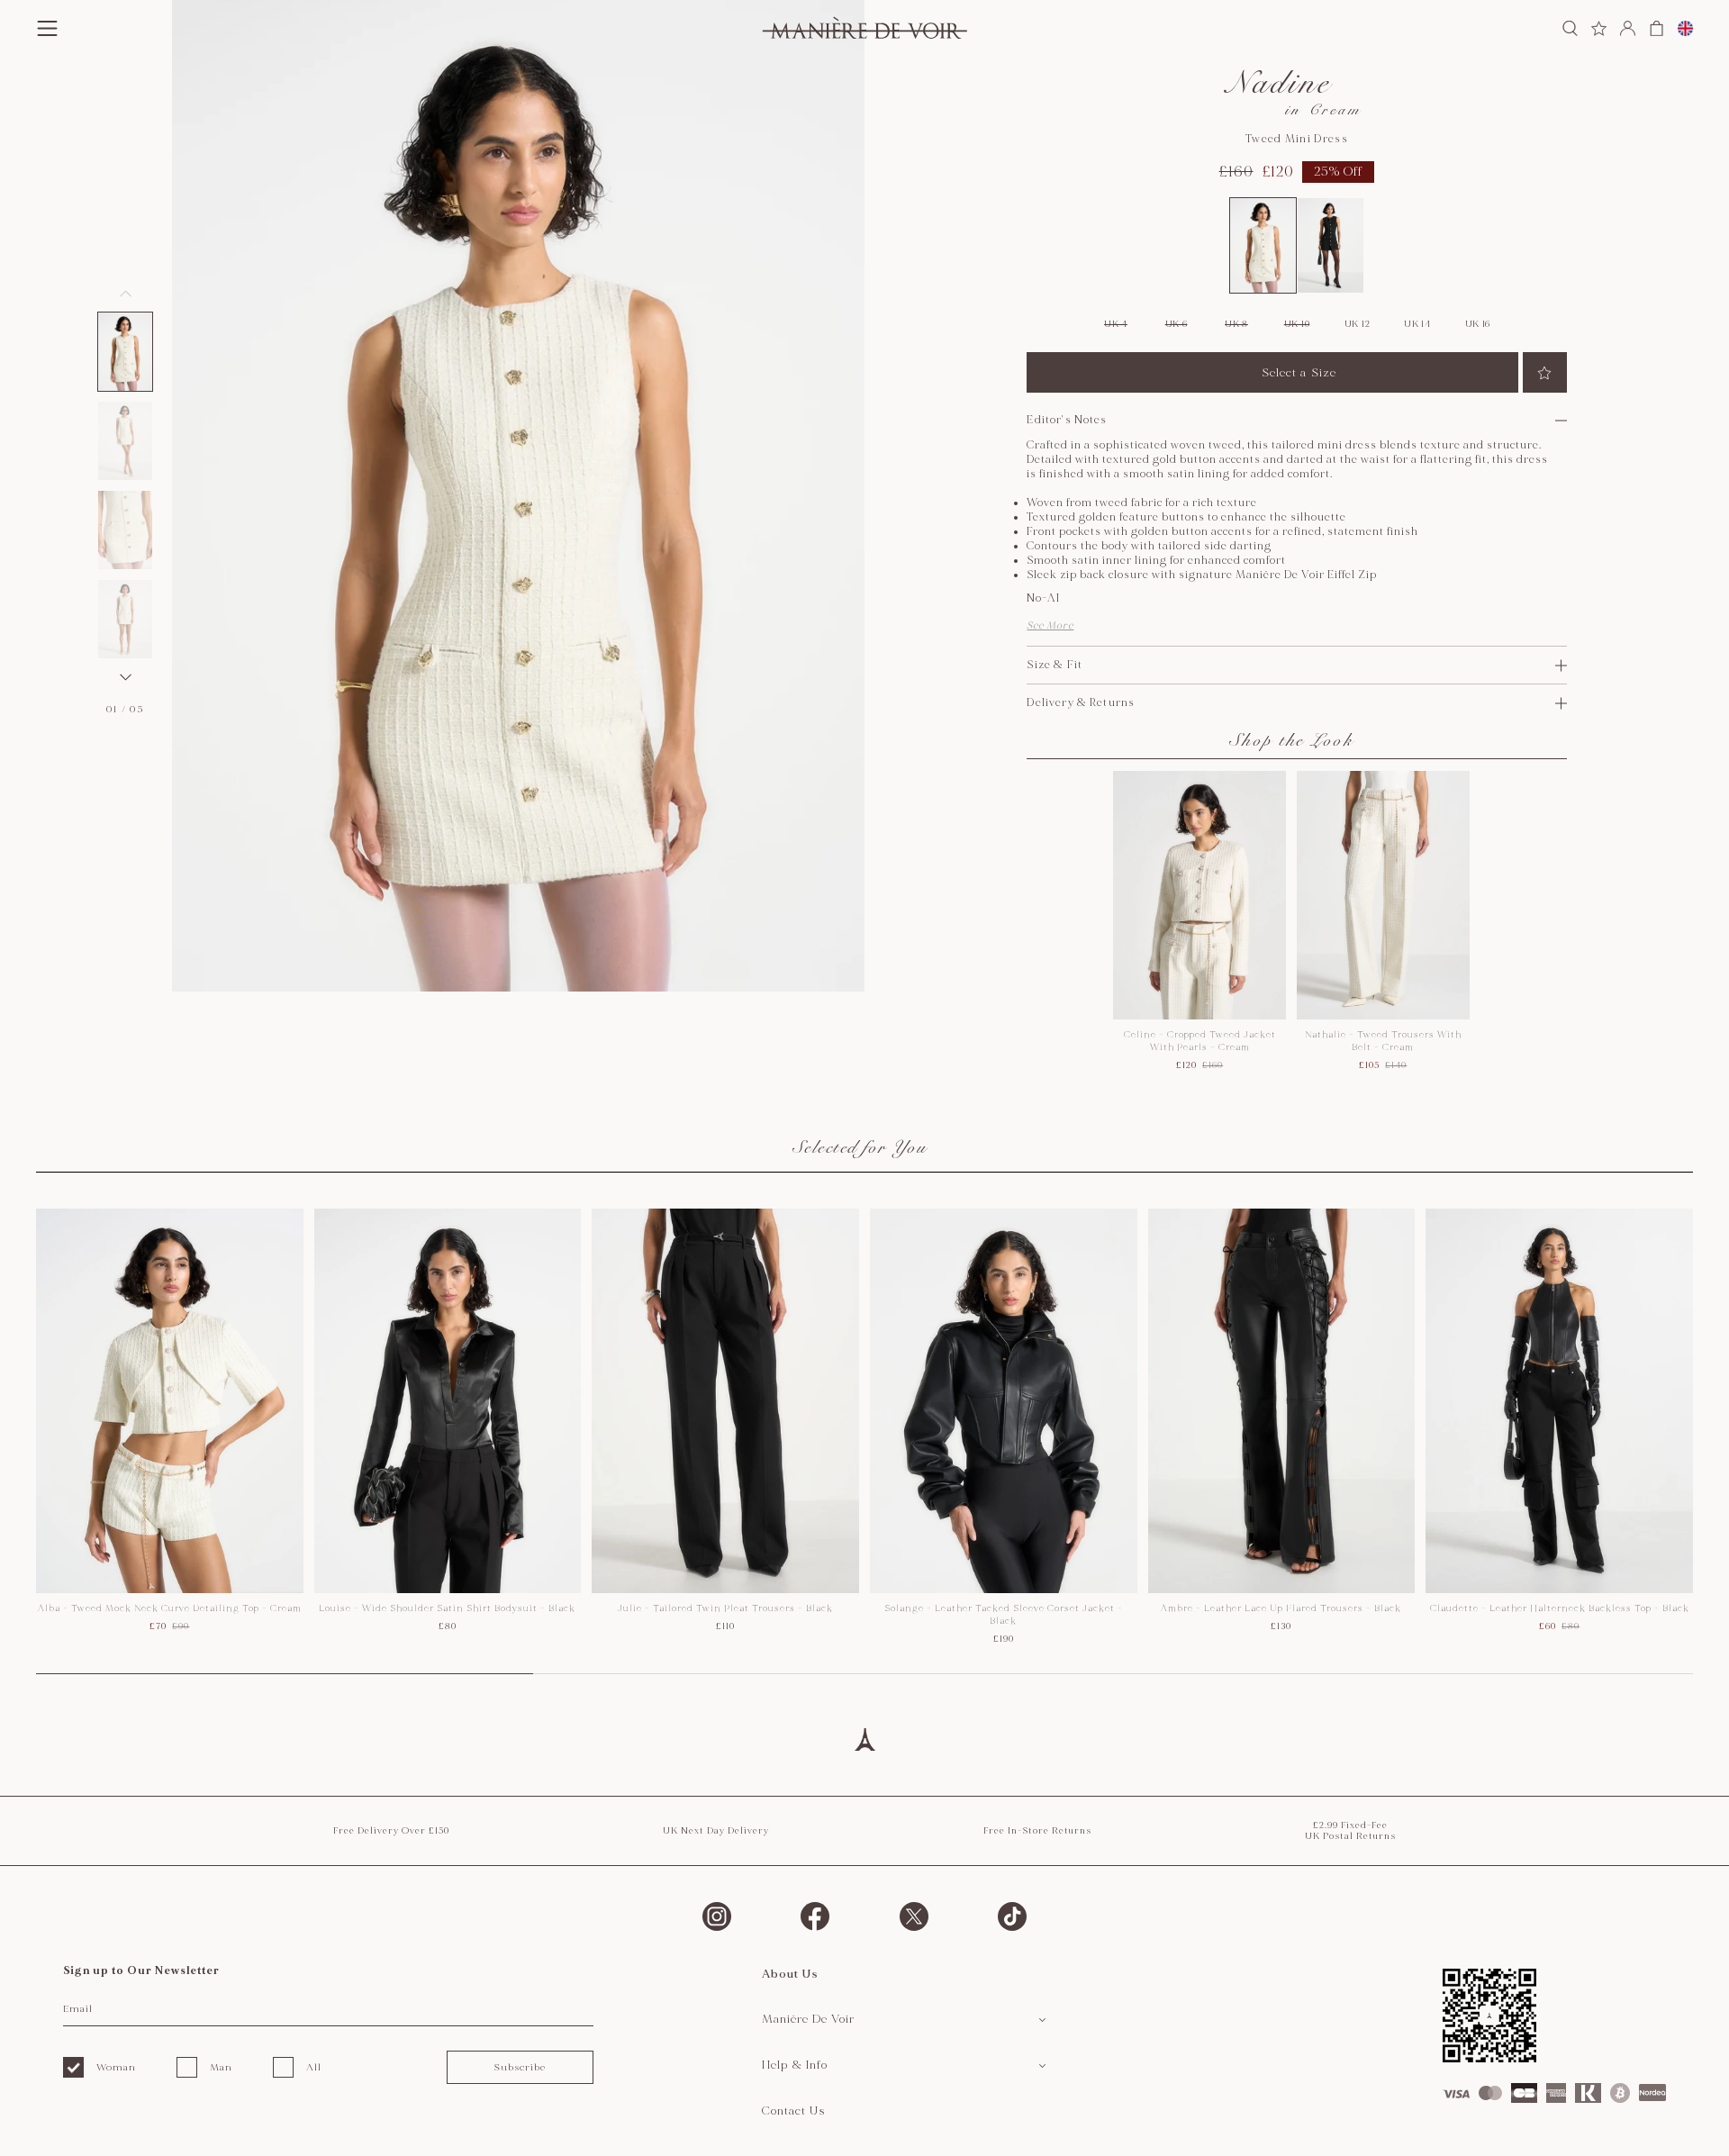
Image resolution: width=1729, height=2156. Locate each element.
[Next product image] (125, 677)
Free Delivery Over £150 (391, 1831)
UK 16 (1478, 324)
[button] (125, 352)
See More (1050, 625)
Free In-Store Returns (1037, 1831)
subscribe (520, 2067)
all (314, 2067)
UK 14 (1417, 324)
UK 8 (1236, 324)
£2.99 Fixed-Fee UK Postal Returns (1350, 1831)
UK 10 (1297, 324)
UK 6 (1177, 324)
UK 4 (1116, 324)
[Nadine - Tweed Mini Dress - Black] (1331, 245)
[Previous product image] (125, 294)
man (221, 2067)
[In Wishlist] (1545, 372)
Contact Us (794, 2111)
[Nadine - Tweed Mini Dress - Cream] (1263, 245)
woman (116, 2067)
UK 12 (1358, 324)
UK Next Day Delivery (716, 1831)
